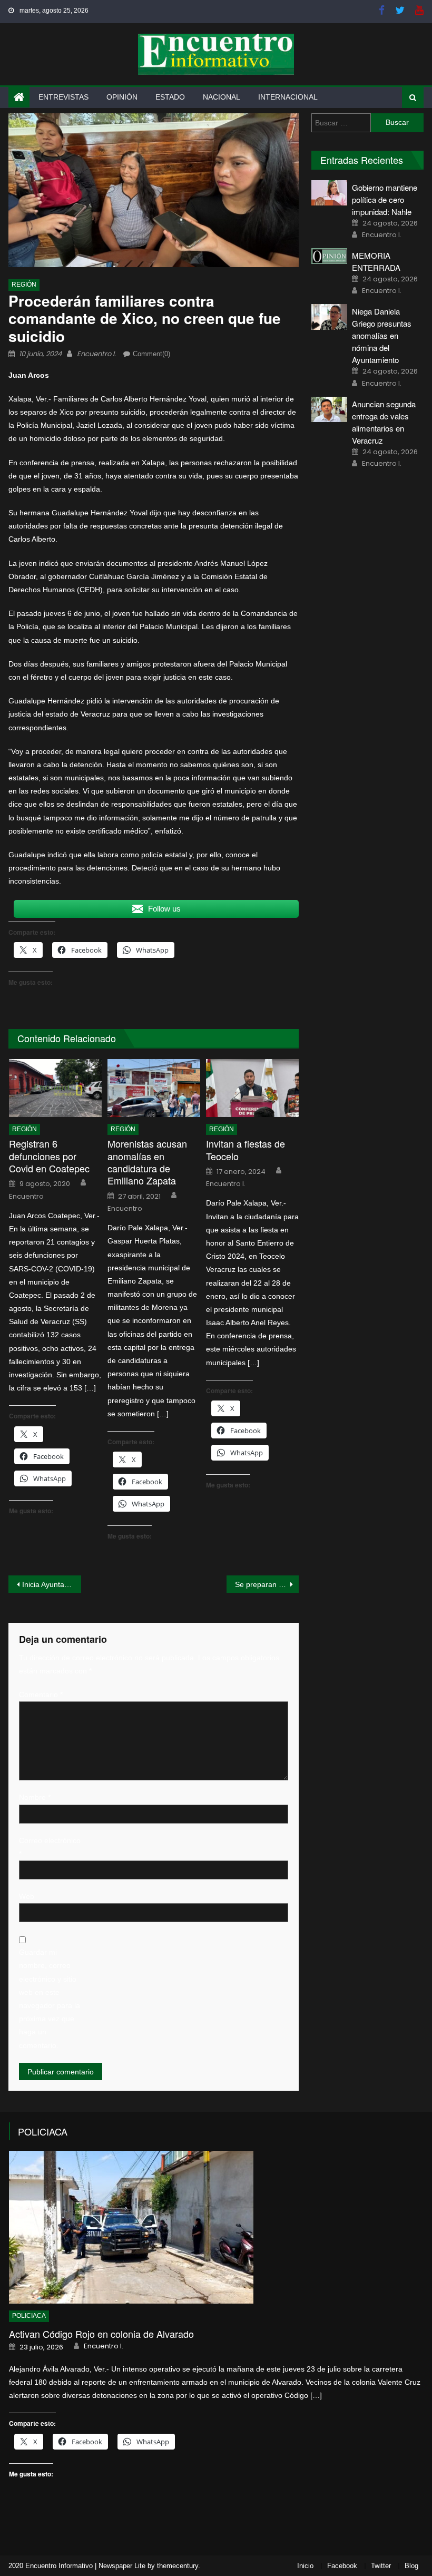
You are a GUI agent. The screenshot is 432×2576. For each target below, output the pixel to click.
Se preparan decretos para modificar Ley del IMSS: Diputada (267, 1584)
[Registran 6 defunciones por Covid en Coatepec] (55, 1088)
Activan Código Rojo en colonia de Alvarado (101, 2334)
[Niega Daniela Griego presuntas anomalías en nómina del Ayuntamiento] (329, 317)
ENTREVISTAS (63, 97)
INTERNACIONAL (288, 97)
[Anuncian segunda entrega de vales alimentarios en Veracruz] (329, 410)
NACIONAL (222, 97)
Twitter (381, 2566)
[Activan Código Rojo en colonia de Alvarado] (216, 2227)
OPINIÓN (122, 97)
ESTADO (170, 97)
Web (27, 1896)
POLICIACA (43, 2131)
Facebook (342, 2566)
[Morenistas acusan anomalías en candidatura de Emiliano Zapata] (154, 1088)
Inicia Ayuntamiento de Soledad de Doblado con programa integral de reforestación (52, 1584)
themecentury (178, 2566)
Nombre (35, 1797)
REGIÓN (24, 285)
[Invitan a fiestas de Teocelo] (252, 1088)
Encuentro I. (96, 354)
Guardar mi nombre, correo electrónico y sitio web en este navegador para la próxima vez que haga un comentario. (50, 1999)
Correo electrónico (50, 1847)
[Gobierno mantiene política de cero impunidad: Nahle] (329, 193)
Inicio (305, 2566)
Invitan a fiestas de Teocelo (246, 1150)
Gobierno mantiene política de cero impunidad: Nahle (385, 199)
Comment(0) (151, 354)
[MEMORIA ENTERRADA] (329, 256)
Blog (411, 2566)
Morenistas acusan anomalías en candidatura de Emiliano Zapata (147, 1162)
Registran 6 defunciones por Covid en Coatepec (49, 1156)
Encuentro (26, 1197)
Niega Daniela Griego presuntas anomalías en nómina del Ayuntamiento (382, 335)
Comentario (41, 1695)
